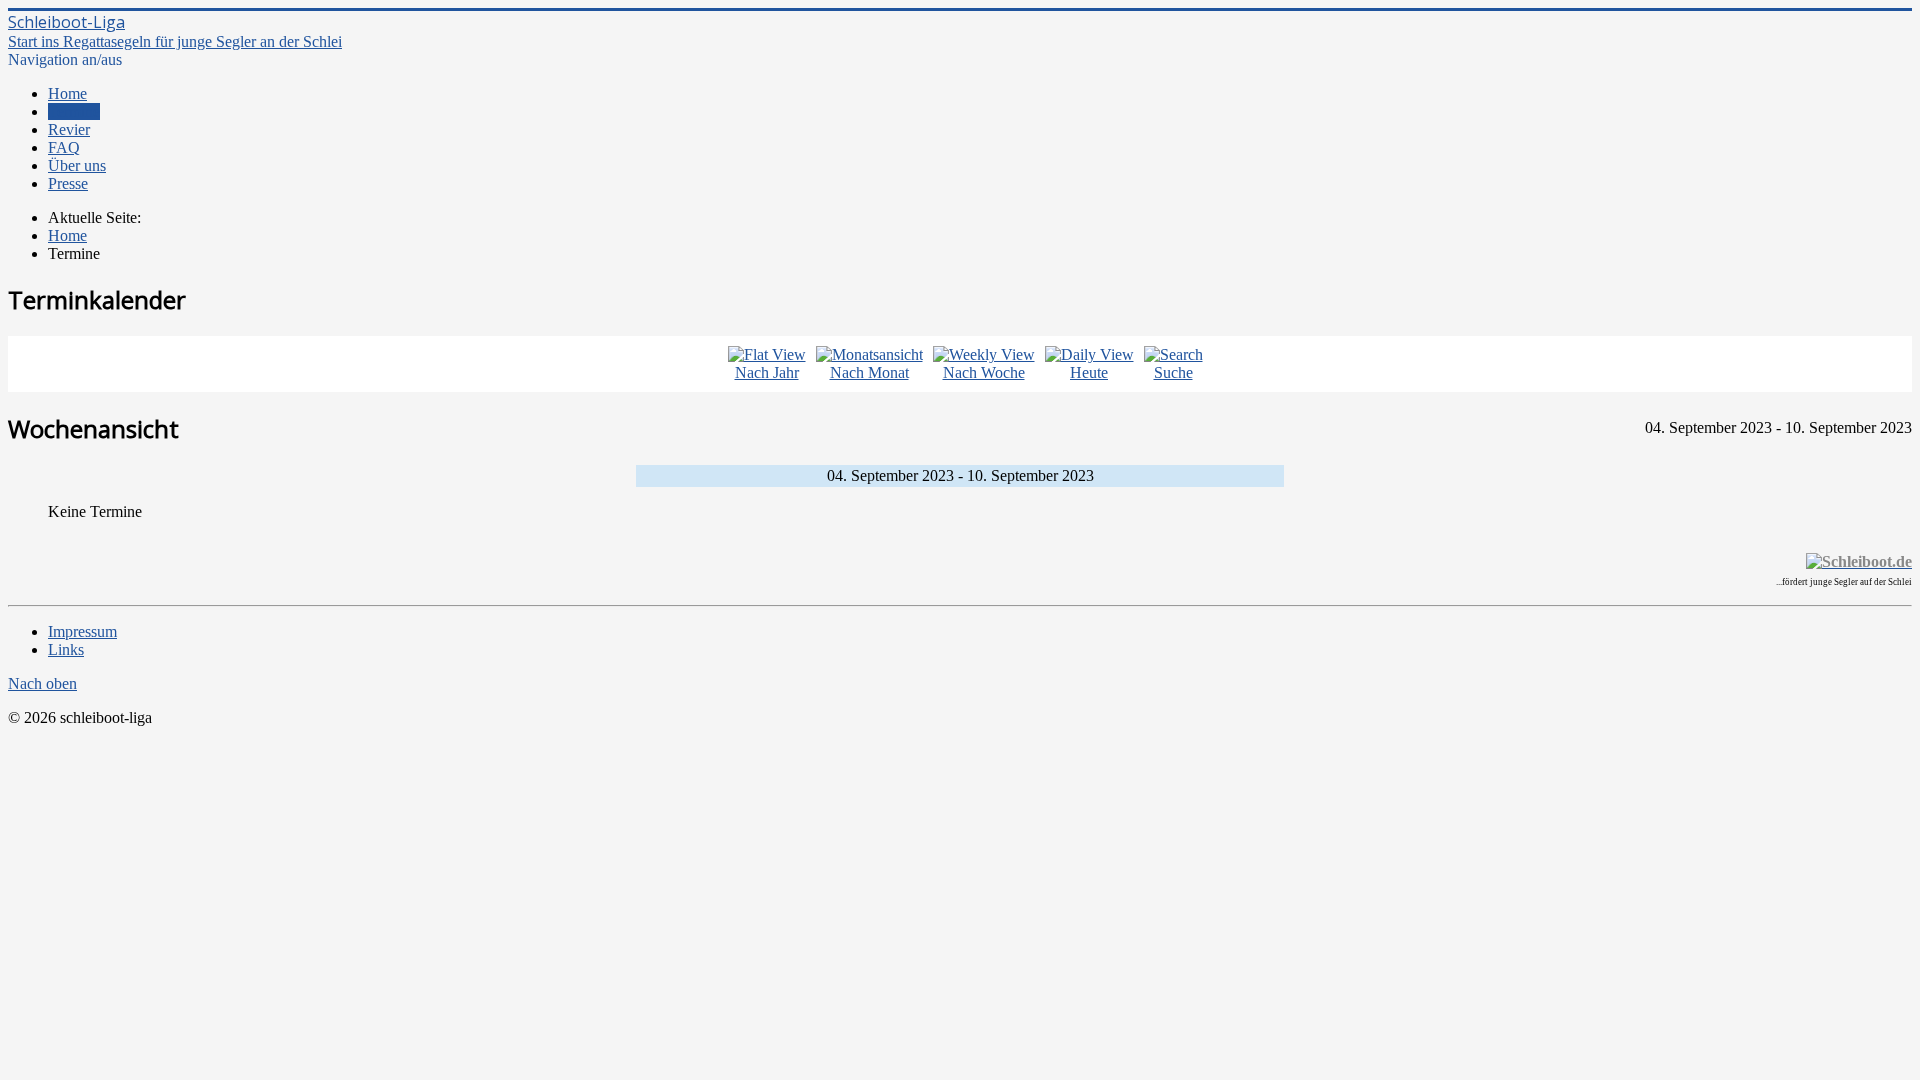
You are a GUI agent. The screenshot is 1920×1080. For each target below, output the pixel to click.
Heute (1089, 372)
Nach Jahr (767, 372)
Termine (74, 111)
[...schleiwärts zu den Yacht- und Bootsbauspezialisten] (1859, 561)
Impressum (82, 631)
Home (67, 93)
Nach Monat (869, 372)
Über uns (77, 165)
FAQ (64, 147)
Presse (68, 183)
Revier (69, 129)
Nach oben (42, 683)
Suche (1173, 372)
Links (66, 649)
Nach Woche (984, 372)
